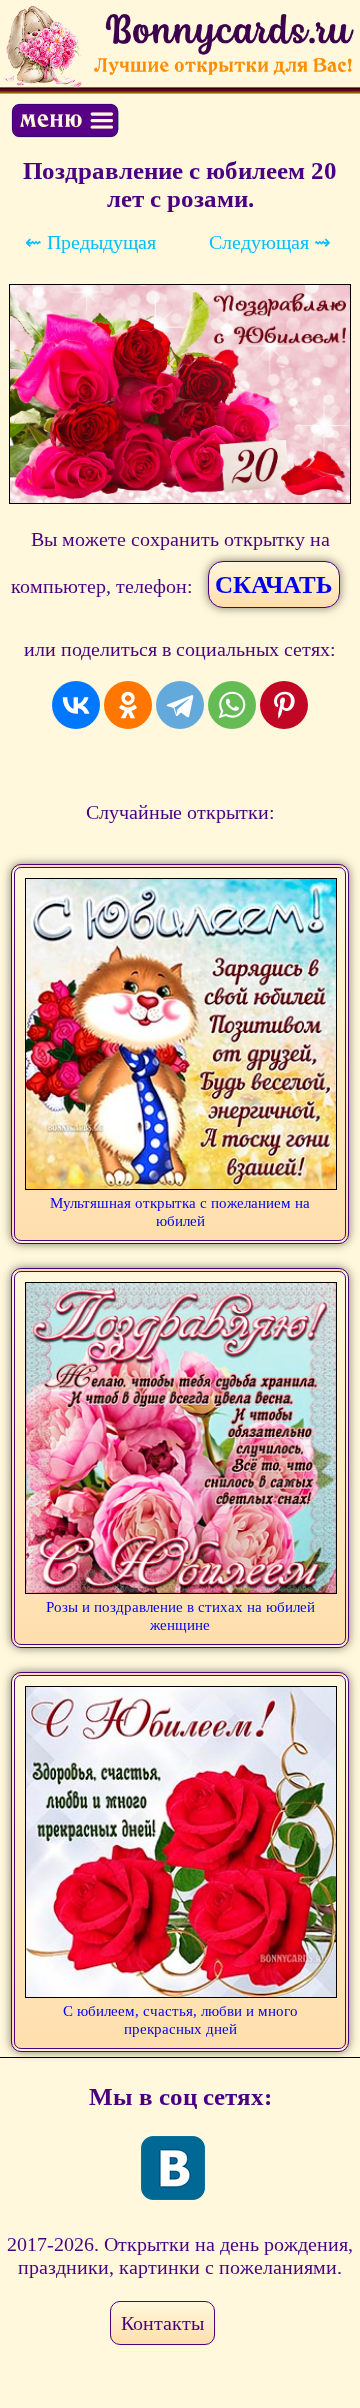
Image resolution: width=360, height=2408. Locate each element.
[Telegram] (180, 705)
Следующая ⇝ (270, 242)
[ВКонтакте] (76, 705)
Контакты (162, 2323)
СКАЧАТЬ (274, 584)
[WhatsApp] (232, 705)
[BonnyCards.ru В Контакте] (173, 2168)
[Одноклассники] (128, 705)
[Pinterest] (284, 705)
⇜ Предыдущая (90, 242)
